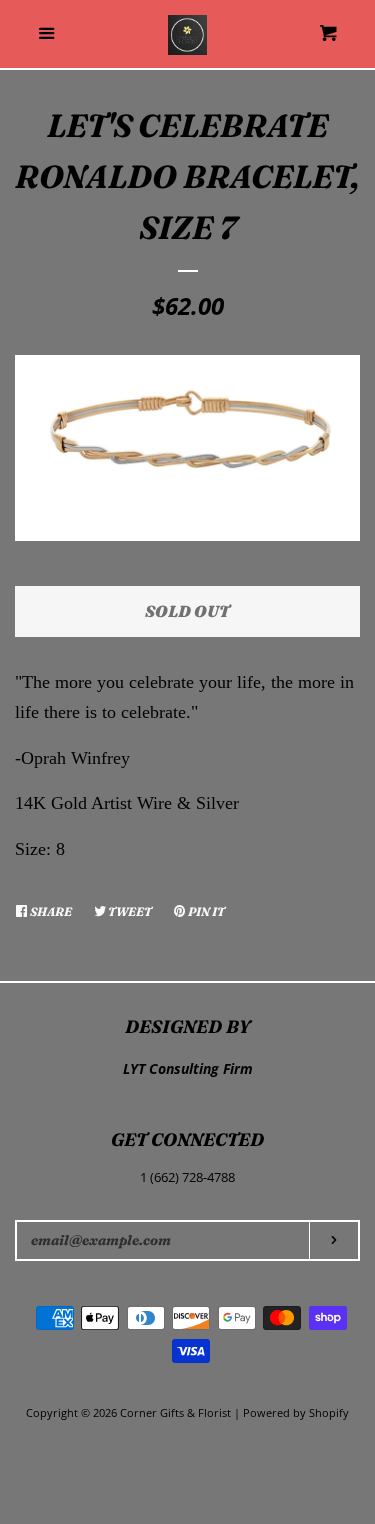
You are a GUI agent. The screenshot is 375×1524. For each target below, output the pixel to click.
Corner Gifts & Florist (177, 1412)
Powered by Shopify (296, 1412)
